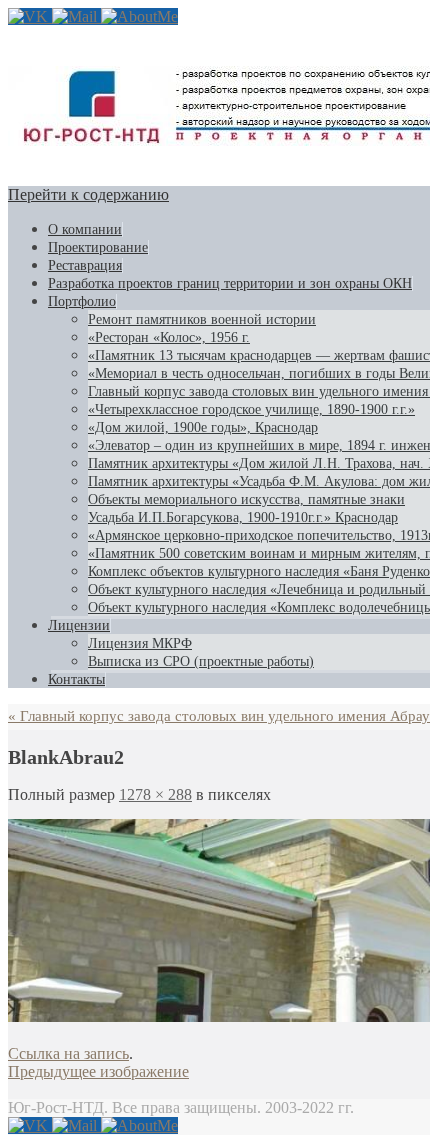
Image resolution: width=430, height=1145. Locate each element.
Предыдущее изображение (98, 1071)
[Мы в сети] (30, 16)
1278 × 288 (155, 794)
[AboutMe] (139, 16)
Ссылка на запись (68, 1053)
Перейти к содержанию (88, 194)
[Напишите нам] (76, 16)
